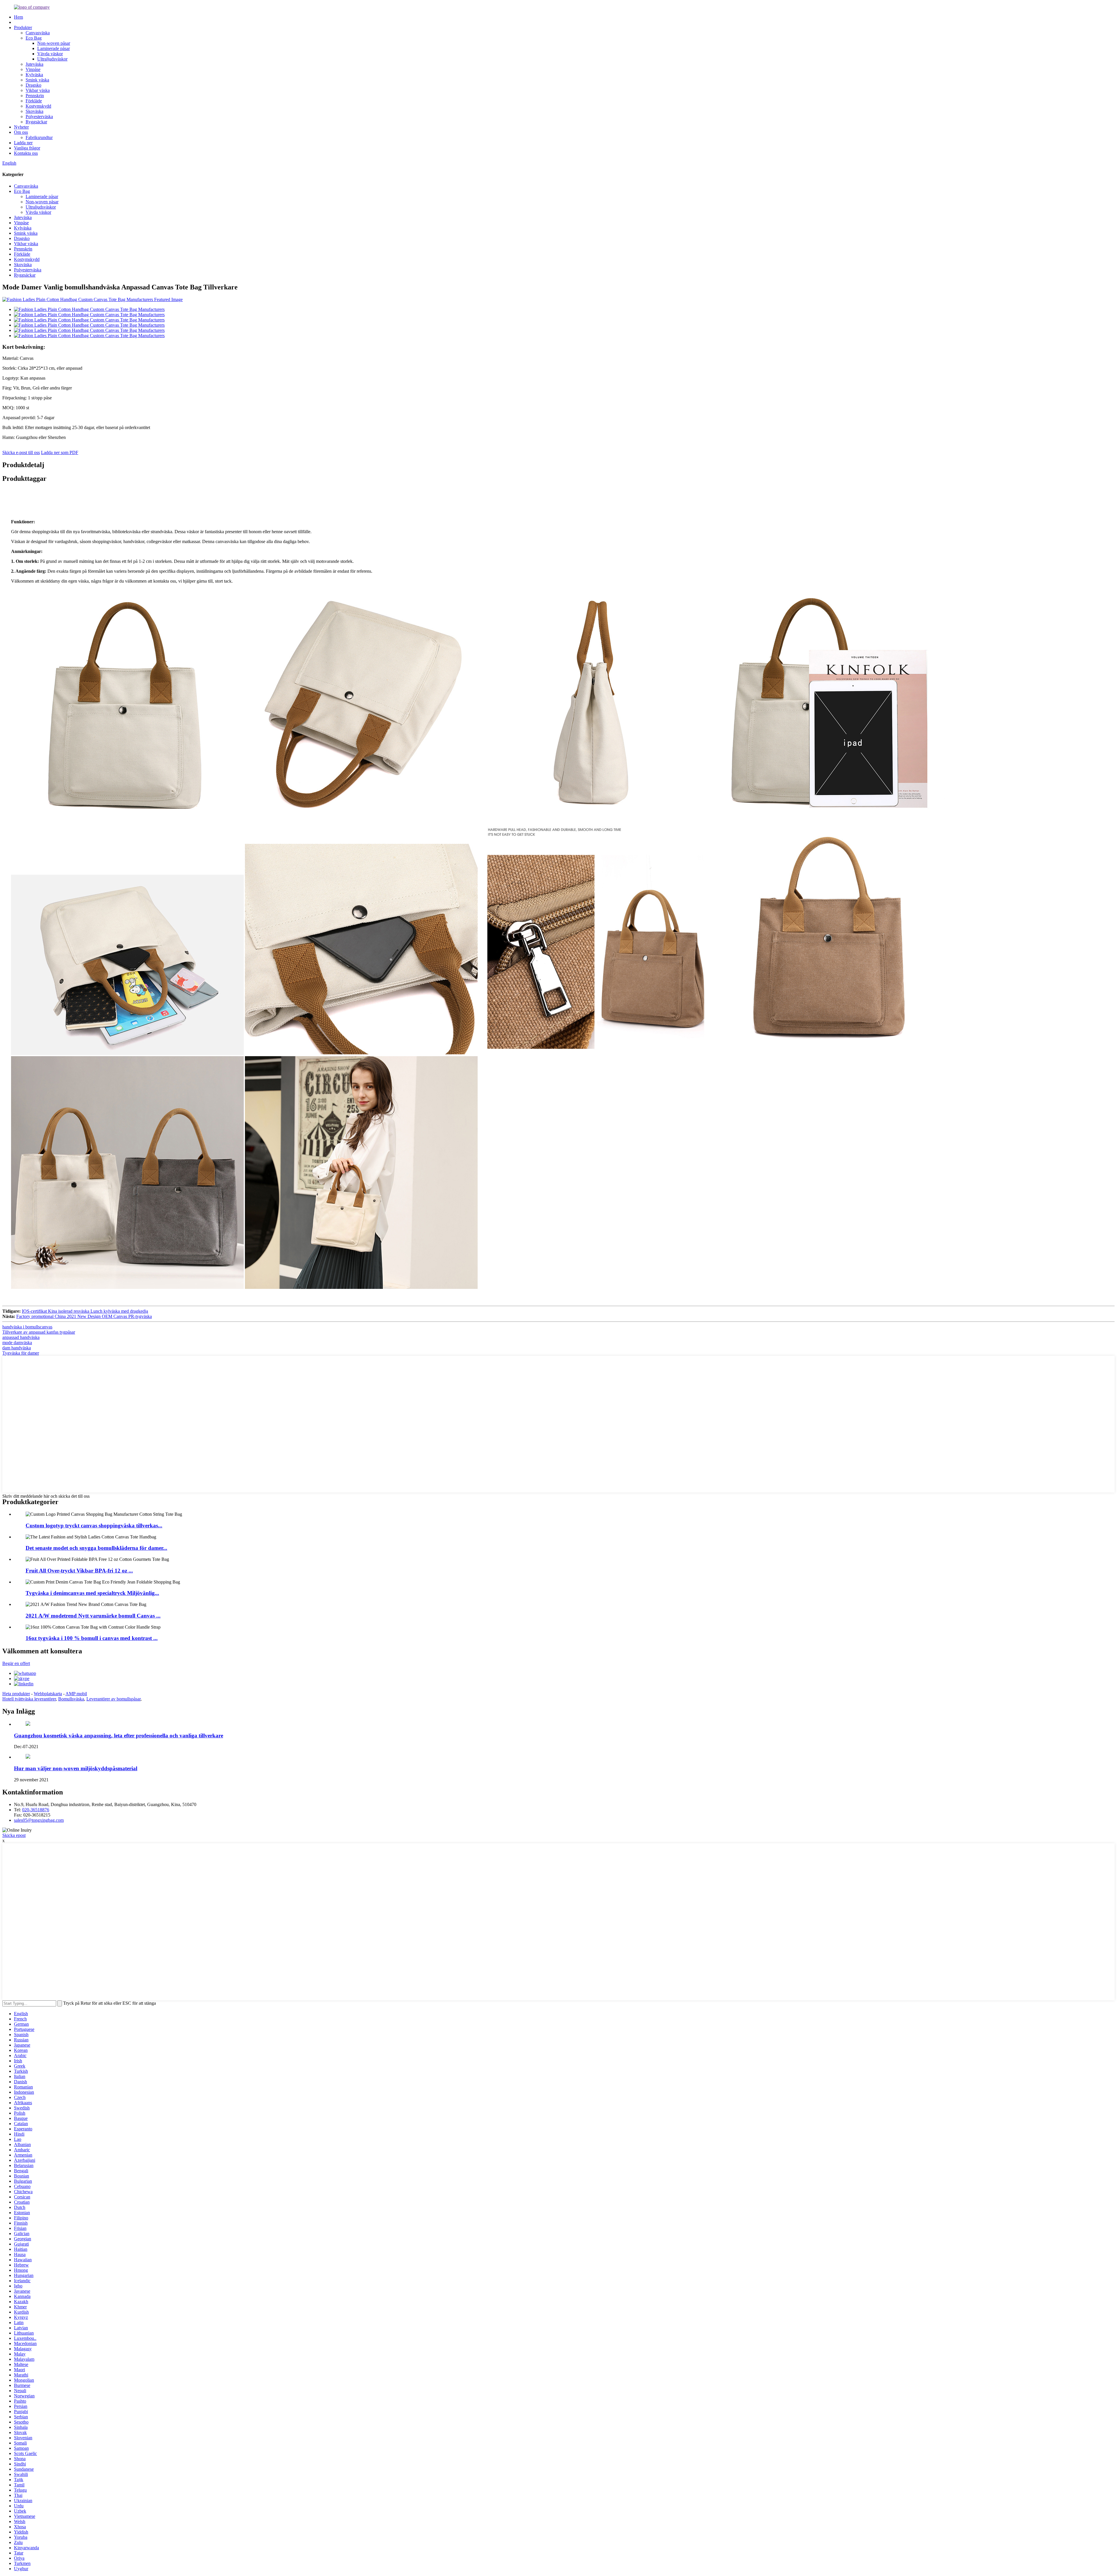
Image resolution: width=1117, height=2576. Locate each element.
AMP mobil (76, 1694)
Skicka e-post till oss (21, 452)
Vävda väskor (50, 54)
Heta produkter (16, 1694)
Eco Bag (34, 38)
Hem (18, 17)
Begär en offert (16, 1663)
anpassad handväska (21, 1337)
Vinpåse (33, 69)
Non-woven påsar (54, 43)
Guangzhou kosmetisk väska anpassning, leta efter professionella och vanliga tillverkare (119, 1736)
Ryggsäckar (36, 122)
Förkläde (34, 101)
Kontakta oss (26, 153)
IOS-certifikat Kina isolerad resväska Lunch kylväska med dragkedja (85, 1311)
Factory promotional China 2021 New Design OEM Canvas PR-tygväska (84, 1316)
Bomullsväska (71, 1699)
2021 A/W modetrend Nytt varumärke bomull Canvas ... (93, 1616)
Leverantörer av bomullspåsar (113, 1699)
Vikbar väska (38, 90)
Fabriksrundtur (39, 137)
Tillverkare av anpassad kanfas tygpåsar (39, 1332)
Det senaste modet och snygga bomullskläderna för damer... (96, 1548)
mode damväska (17, 1343)
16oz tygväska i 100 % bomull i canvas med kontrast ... (92, 1638)
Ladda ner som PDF (60, 452)
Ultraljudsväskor (52, 59)
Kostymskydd (38, 106)
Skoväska (34, 111)
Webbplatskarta (48, 1694)
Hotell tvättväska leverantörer (29, 1699)
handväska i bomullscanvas (27, 1327)
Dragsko (33, 85)
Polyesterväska (39, 116)
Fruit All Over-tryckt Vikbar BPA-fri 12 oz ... (79, 1571)
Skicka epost (14, 1835)
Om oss (21, 132)
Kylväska (34, 75)
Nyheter (21, 127)
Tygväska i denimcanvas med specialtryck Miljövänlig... (92, 1593)
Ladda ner (23, 143)
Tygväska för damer (21, 1353)
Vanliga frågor (27, 148)
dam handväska (17, 1348)
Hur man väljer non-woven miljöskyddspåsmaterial (76, 1768)
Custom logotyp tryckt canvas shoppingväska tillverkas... (94, 1526)
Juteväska (34, 64)
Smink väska (37, 80)
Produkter (23, 27)
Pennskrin (35, 96)
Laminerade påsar (54, 48)
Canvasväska (38, 33)
